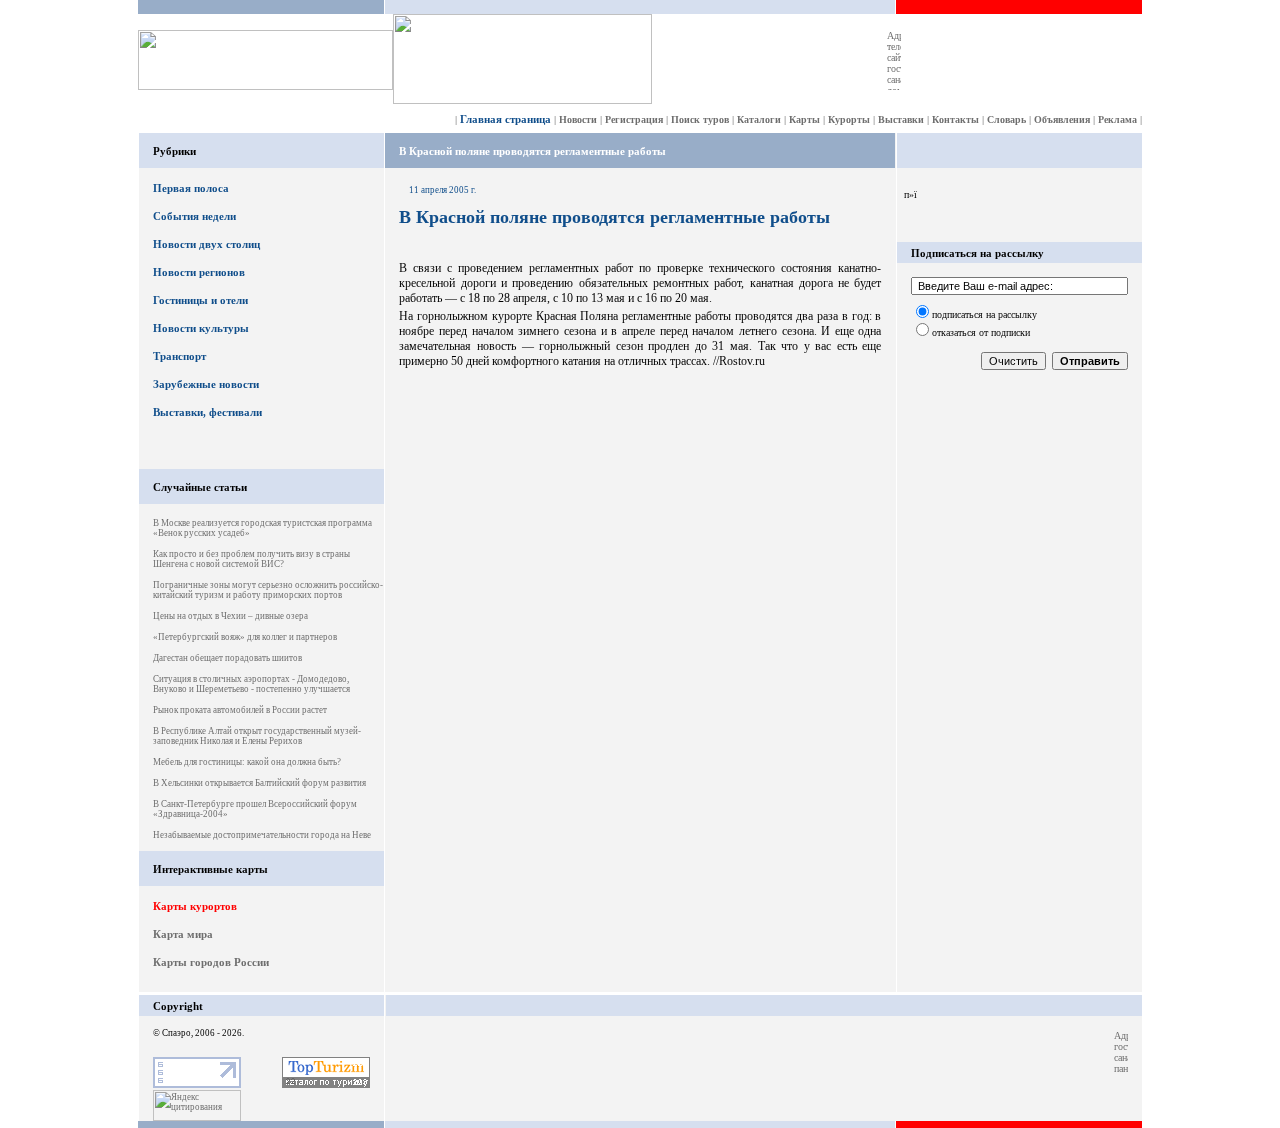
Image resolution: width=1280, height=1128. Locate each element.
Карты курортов (195, 906)
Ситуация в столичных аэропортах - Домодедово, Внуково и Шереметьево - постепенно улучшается (251, 684)
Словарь (1006, 119)
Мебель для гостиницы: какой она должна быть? (247, 762)
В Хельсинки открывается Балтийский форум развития (259, 783)
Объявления (1062, 119)
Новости (578, 119)
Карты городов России (211, 962)
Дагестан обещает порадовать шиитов (227, 658)
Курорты (849, 119)
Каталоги (759, 119)
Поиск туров (700, 119)
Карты (804, 119)
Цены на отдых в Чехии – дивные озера (230, 616)
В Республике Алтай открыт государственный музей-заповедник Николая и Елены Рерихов (257, 736)
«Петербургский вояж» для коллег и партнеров (245, 637)
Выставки (901, 119)
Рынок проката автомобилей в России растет (240, 710)
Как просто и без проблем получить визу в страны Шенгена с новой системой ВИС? (251, 559)
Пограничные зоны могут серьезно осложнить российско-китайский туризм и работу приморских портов (268, 590)
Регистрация (634, 119)
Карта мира (183, 934)
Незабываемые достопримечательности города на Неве (262, 835)
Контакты (955, 119)
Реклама (1117, 119)
